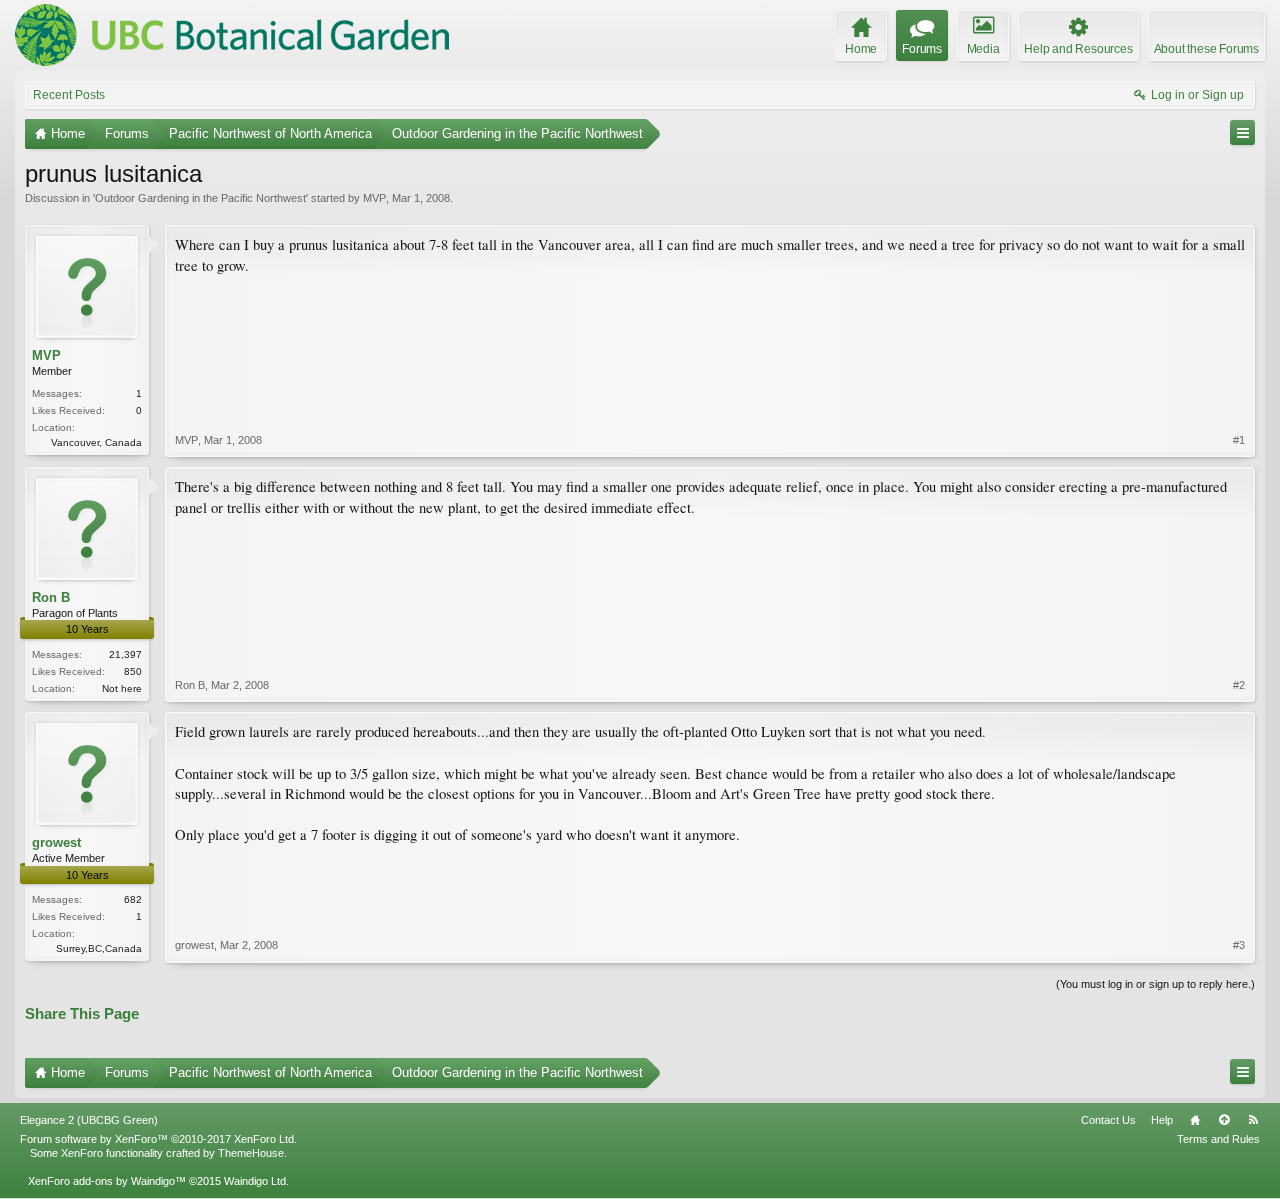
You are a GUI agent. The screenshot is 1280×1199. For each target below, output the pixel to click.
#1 (1239, 440)
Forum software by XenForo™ (158, 1139)
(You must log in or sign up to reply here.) (1155, 984)
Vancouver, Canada (96, 442)
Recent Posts (69, 95)
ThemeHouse (251, 1153)
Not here (122, 688)
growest (56, 842)
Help (1162, 1120)
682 (133, 899)
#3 (1239, 945)
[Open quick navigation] (1242, 132)
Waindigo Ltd (255, 1181)
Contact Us (1108, 1120)
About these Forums (1206, 49)
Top (1224, 1120)
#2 (1239, 685)
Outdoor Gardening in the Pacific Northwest (200, 198)
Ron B (51, 597)
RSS (1253, 1120)
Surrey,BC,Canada (99, 948)
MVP (374, 198)
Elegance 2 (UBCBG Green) (89, 1120)
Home (1195, 1120)
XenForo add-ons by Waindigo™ (107, 1181)
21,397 (125, 654)
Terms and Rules (1218, 1139)
